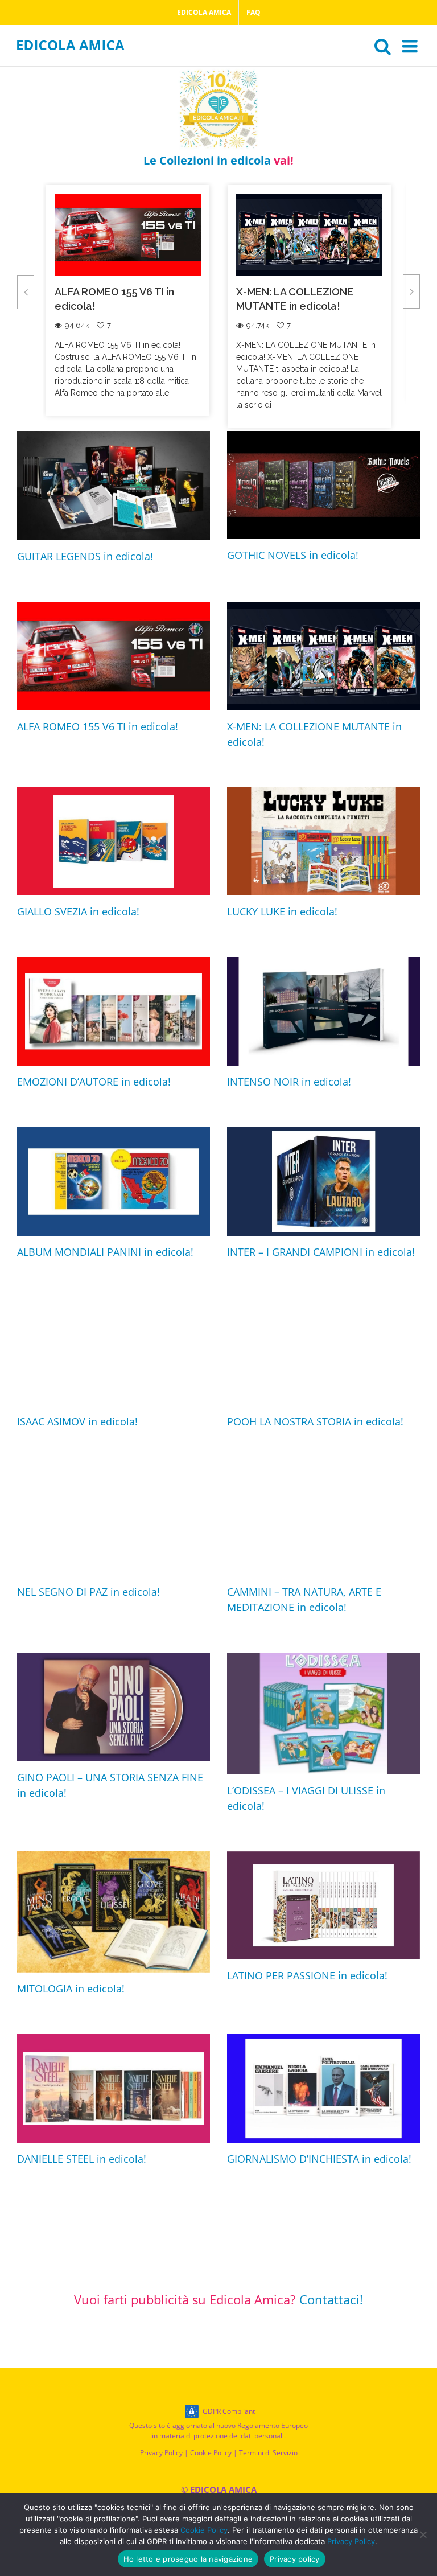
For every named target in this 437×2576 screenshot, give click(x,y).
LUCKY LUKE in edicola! (282, 911)
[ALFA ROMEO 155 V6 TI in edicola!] (114, 656)
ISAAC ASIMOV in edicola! (77, 1421)
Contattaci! (331, 2299)
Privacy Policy (161, 2453)
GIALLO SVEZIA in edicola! (347, 292)
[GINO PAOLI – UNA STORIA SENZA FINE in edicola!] (114, 1707)
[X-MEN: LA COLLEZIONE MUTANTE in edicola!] (323, 656)
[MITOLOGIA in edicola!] (114, 1912)
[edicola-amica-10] (218, 71)
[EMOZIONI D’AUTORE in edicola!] (114, 1011)
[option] (175, 306)
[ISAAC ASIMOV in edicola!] (114, 1352)
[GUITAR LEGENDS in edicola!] (114, 486)
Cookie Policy (211, 2453)
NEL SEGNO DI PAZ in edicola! (88, 1592)
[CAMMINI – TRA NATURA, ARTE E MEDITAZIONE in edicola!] (323, 1521)
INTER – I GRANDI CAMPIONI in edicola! (321, 1252)
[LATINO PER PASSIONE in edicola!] (323, 1906)
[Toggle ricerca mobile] (383, 46)
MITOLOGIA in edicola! (71, 1989)
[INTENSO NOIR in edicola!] (323, 1011)
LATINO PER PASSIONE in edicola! (307, 1975)
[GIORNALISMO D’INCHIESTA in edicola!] (323, 2088)
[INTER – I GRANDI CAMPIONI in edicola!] (323, 1182)
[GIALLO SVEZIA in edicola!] (114, 842)
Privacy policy (295, 2559)
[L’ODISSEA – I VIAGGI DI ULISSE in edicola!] (323, 1714)
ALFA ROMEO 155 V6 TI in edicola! (98, 726)
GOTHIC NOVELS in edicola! (293, 555)
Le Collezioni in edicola (218, 160)
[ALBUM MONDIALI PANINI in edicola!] (114, 1182)
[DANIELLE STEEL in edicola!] (114, 2088)
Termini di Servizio (268, 2453)
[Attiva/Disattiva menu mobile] (411, 46)
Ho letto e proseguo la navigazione (188, 2559)
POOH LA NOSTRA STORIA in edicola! (315, 1421)
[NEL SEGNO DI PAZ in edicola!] (114, 1521)
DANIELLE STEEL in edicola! (82, 2159)
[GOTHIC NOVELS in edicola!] (323, 485)
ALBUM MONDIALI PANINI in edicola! (105, 1252)
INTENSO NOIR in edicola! (289, 1082)
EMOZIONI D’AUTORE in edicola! (94, 1082)
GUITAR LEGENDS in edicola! (85, 556)
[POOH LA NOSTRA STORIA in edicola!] (323, 1352)
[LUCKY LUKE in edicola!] (323, 842)
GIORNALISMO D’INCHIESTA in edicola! (319, 2159)
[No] (423, 2534)
